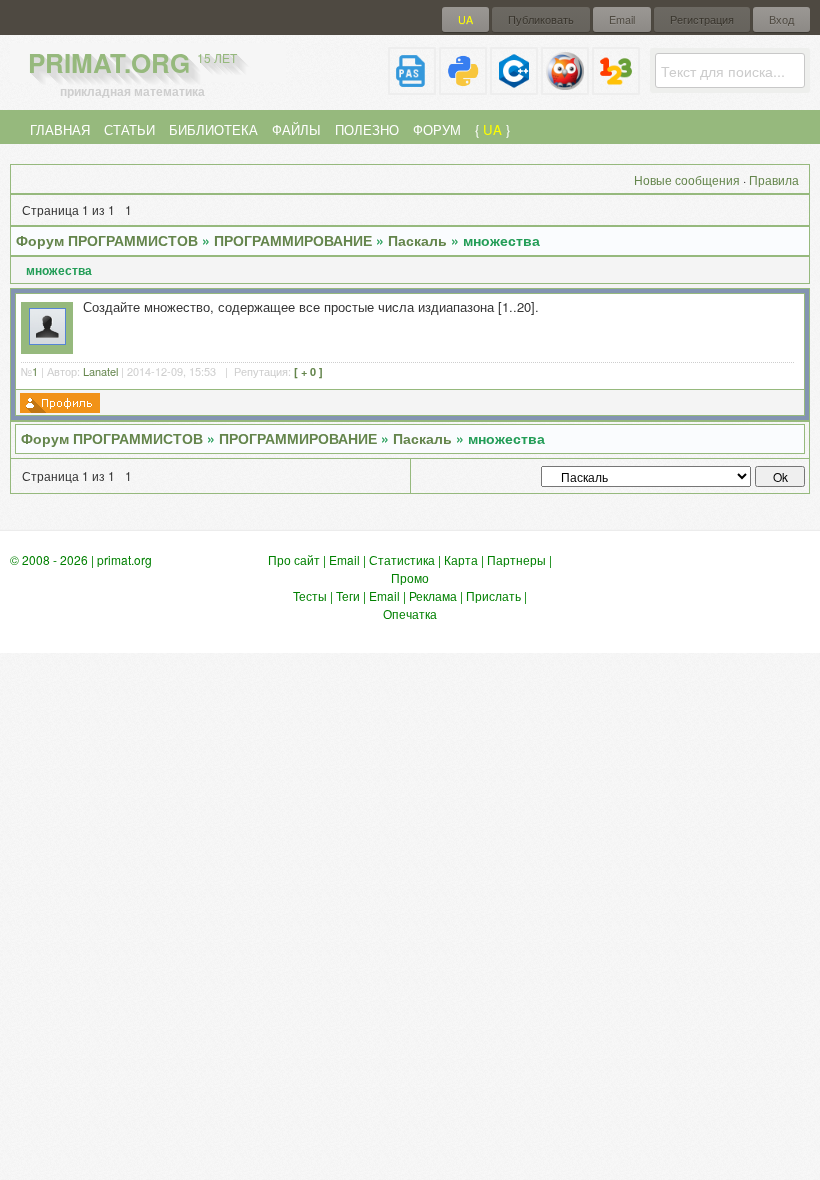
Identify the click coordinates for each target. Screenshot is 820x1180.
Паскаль (417, 240)
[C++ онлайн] (514, 86)
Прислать (493, 595)
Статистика (402, 559)
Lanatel (100, 371)
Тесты (310, 595)
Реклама (433, 595)
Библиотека (213, 129)
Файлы (296, 129)
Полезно (367, 129)
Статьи (129, 129)
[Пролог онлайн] (565, 86)
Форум (437, 129)
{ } (492, 129)
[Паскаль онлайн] (412, 86)
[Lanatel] (47, 339)
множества (501, 240)
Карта (461, 559)
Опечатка (410, 613)
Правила (774, 179)
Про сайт (294, 559)
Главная (60, 129)
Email (622, 19)
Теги (348, 595)
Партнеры (516, 559)
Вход (781, 19)
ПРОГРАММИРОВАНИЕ (293, 240)
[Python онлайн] (463, 86)
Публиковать (541, 19)
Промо (410, 577)
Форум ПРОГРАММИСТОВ (107, 240)
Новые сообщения (687, 179)
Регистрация (702, 19)
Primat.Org (132, 62)
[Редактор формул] (616, 86)
